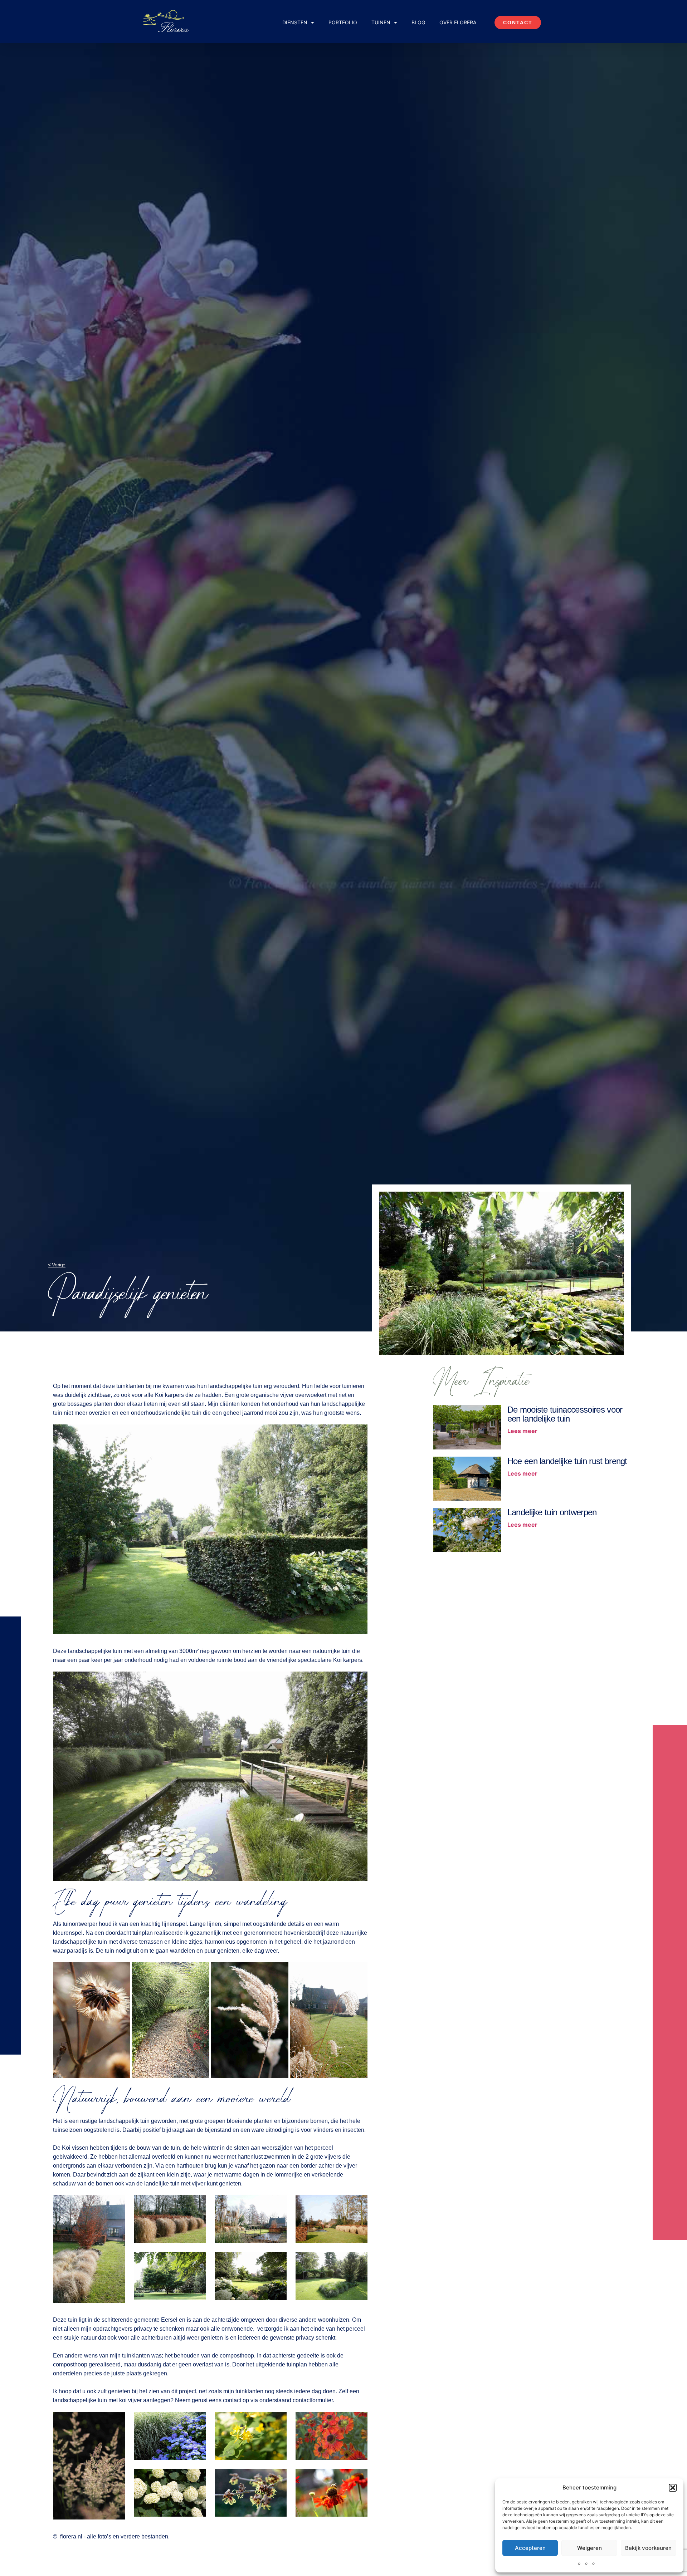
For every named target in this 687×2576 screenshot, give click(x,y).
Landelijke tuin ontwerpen (552, 1512)
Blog (418, 22)
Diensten (295, 22)
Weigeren (589, 2548)
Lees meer (522, 1431)
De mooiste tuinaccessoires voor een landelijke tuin (565, 1414)
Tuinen (381, 22)
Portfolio (343, 22)
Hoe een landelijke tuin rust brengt (567, 1461)
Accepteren (530, 2548)
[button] (673, 2488)
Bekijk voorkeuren (648, 2548)
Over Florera (458, 22)
